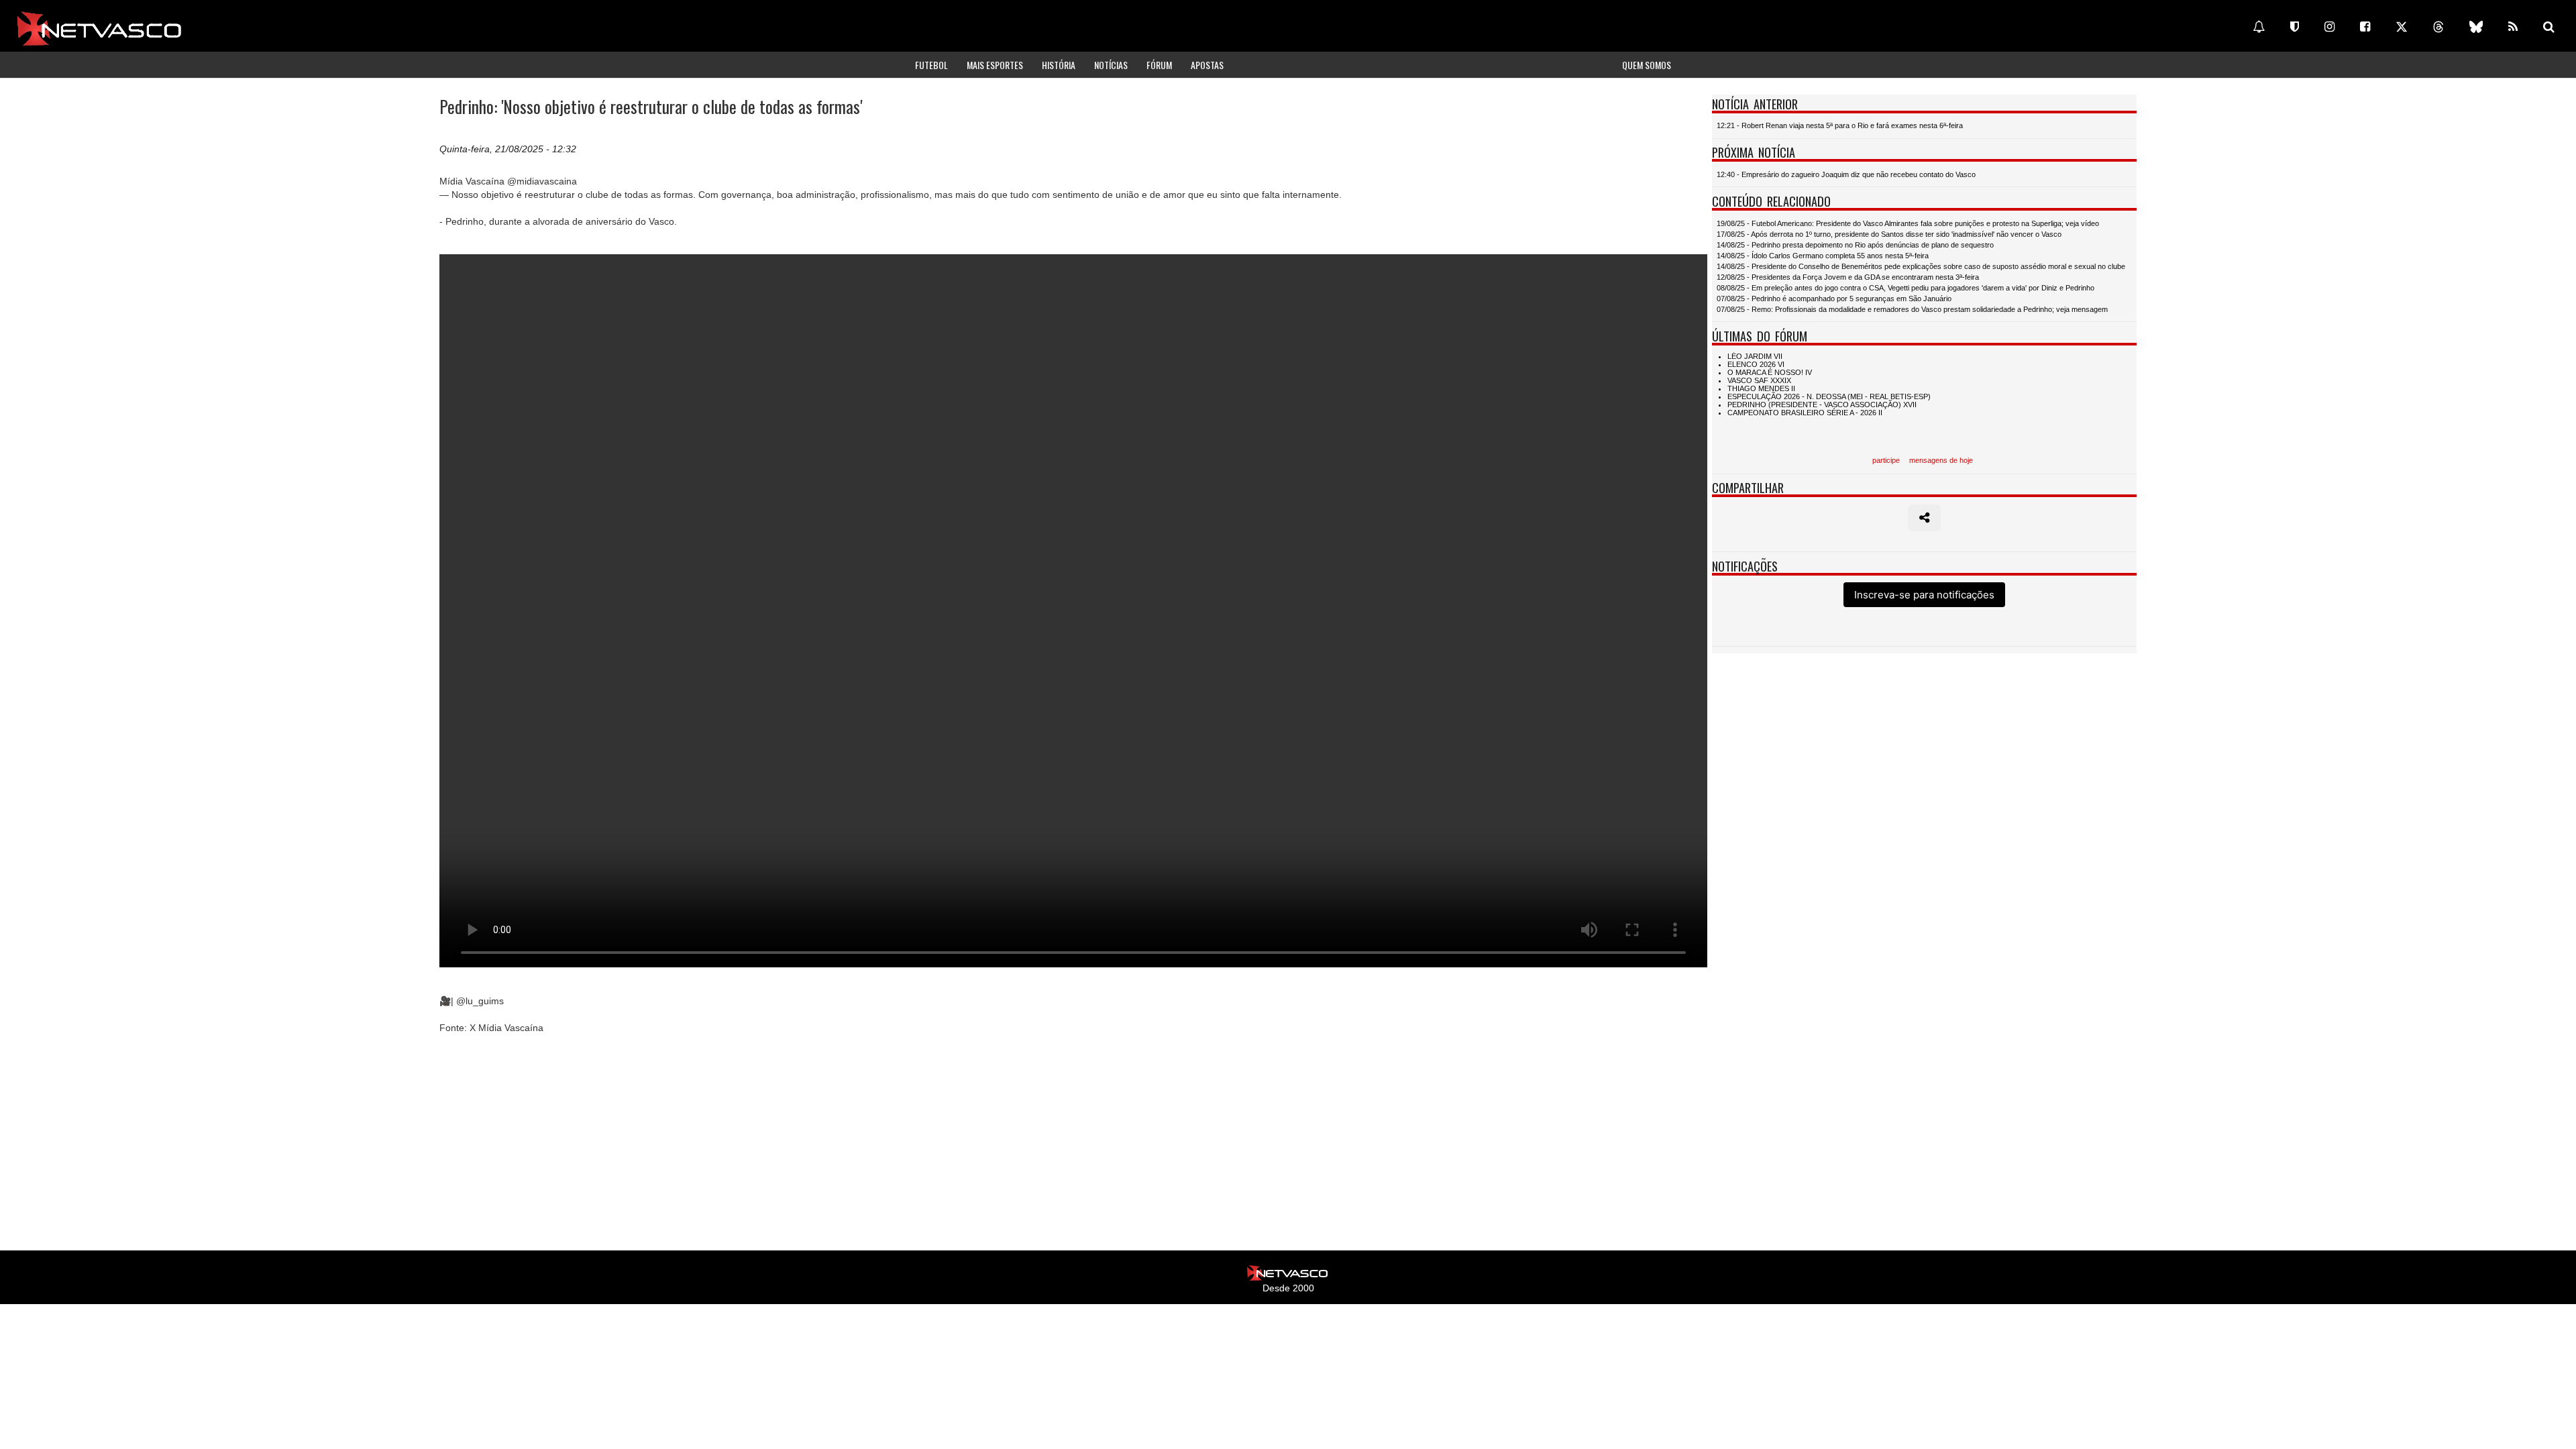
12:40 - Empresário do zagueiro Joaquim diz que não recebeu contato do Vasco (1846, 174)
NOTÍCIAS (1111, 65)
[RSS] (2513, 27)
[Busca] (2549, 27)
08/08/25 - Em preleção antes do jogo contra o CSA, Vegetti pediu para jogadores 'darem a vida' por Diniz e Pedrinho (1906, 288)
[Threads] (2438, 27)
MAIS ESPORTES (995, 65)
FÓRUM (1159, 65)
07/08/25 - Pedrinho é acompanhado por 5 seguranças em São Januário (1834, 299)
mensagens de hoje (1941, 460)
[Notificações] (2259, 27)
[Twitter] (2402, 27)
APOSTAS (1207, 65)
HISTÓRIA (1059, 65)
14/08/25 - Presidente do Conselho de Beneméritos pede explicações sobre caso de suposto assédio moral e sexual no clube (1921, 266)
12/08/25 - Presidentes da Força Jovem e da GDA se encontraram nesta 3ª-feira (1848, 277)
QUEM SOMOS (1647, 65)
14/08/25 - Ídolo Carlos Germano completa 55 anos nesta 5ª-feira (1823, 256)
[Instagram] (2329, 27)
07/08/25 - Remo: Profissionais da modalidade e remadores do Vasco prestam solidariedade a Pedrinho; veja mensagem (1912, 309)
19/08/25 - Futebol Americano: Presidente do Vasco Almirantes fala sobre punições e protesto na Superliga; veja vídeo (1908, 223)
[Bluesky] (2476, 27)
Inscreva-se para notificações (1924, 595)
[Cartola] (2295, 27)
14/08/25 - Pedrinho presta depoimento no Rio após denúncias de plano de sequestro (1855, 245)
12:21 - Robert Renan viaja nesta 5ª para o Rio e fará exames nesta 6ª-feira (1840, 125)
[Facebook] (2365, 27)
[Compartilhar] (1924, 518)
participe (1886, 460)
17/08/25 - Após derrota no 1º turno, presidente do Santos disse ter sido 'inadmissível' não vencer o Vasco (1889, 234)
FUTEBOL (931, 65)
